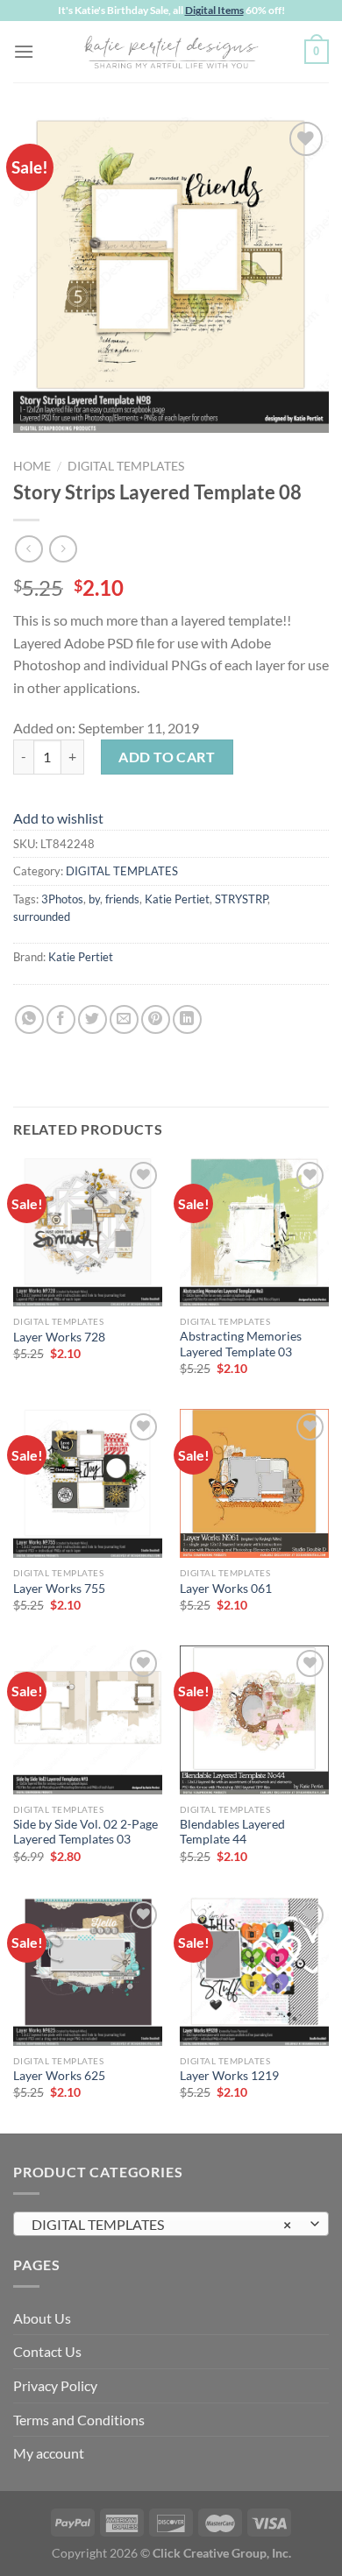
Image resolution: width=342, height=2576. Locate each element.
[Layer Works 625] (88, 1971)
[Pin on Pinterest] (156, 1019)
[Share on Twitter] (93, 1019)
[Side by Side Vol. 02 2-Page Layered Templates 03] (88, 1720)
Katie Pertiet (177, 899)
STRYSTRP (241, 899)
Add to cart (167, 757)
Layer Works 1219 (229, 2076)
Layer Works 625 (59, 2076)
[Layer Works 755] (88, 1483)
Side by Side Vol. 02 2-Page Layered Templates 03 (85, 1832)
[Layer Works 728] (88, 1232)
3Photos (62, 899)
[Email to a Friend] (124, 1019)
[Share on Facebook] (61, 1019)
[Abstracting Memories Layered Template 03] (254, 1232)
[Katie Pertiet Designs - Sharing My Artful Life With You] (171, 52)
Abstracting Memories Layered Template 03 (241, 1344)
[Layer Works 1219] (254, 1971)
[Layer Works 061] (254, 1483)
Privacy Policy (55, 2385)
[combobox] (171, 2224)
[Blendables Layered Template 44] (254, 1720)
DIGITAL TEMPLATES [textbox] (161, 2224)
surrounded (42, 916)
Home (32, 466)
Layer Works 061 (226, 1589)
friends (122, 899)
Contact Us (47, 2351)
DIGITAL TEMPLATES (126, 466)
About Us (42, 2318)
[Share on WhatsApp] (29, 1019)
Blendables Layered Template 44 (232, 1832)
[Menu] (24, 51)
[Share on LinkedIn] (187, 1019)
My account (49, 2453)
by (94, 899)
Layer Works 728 (59, 1337)
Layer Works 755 (59, 1589)
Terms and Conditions (79, 2420)
